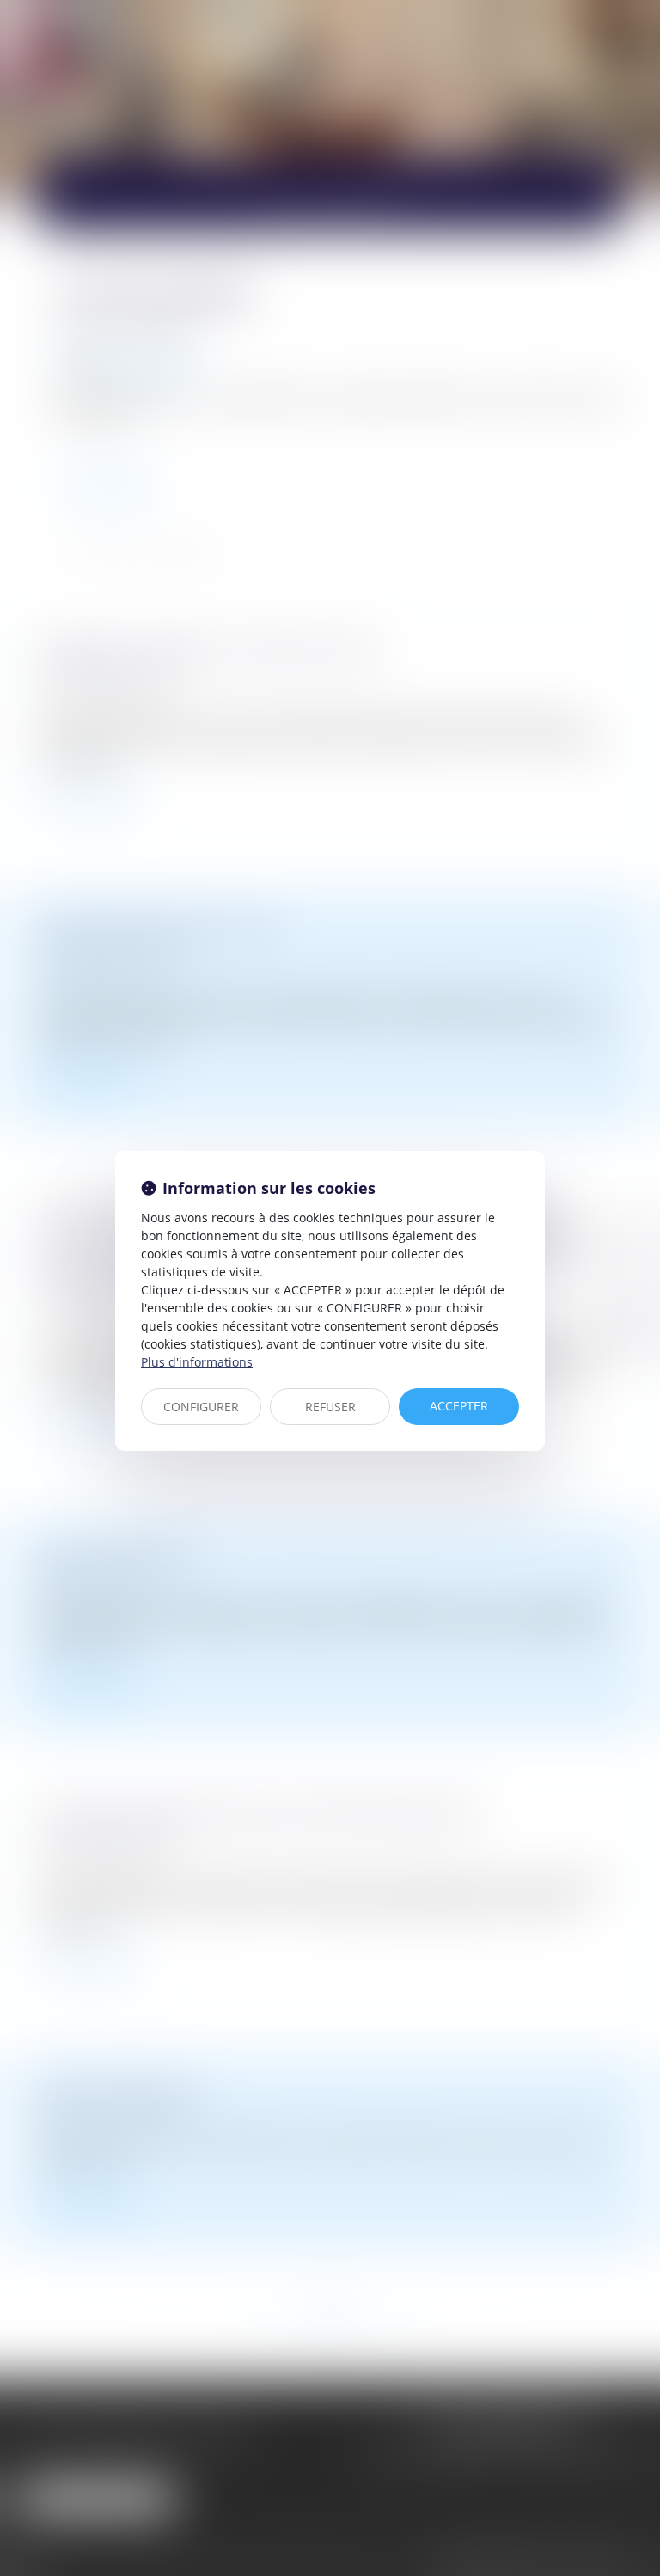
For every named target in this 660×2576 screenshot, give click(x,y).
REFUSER (330, 1407)
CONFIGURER (201, 1407)
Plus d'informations (197, 1362)
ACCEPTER (459, 1406)
